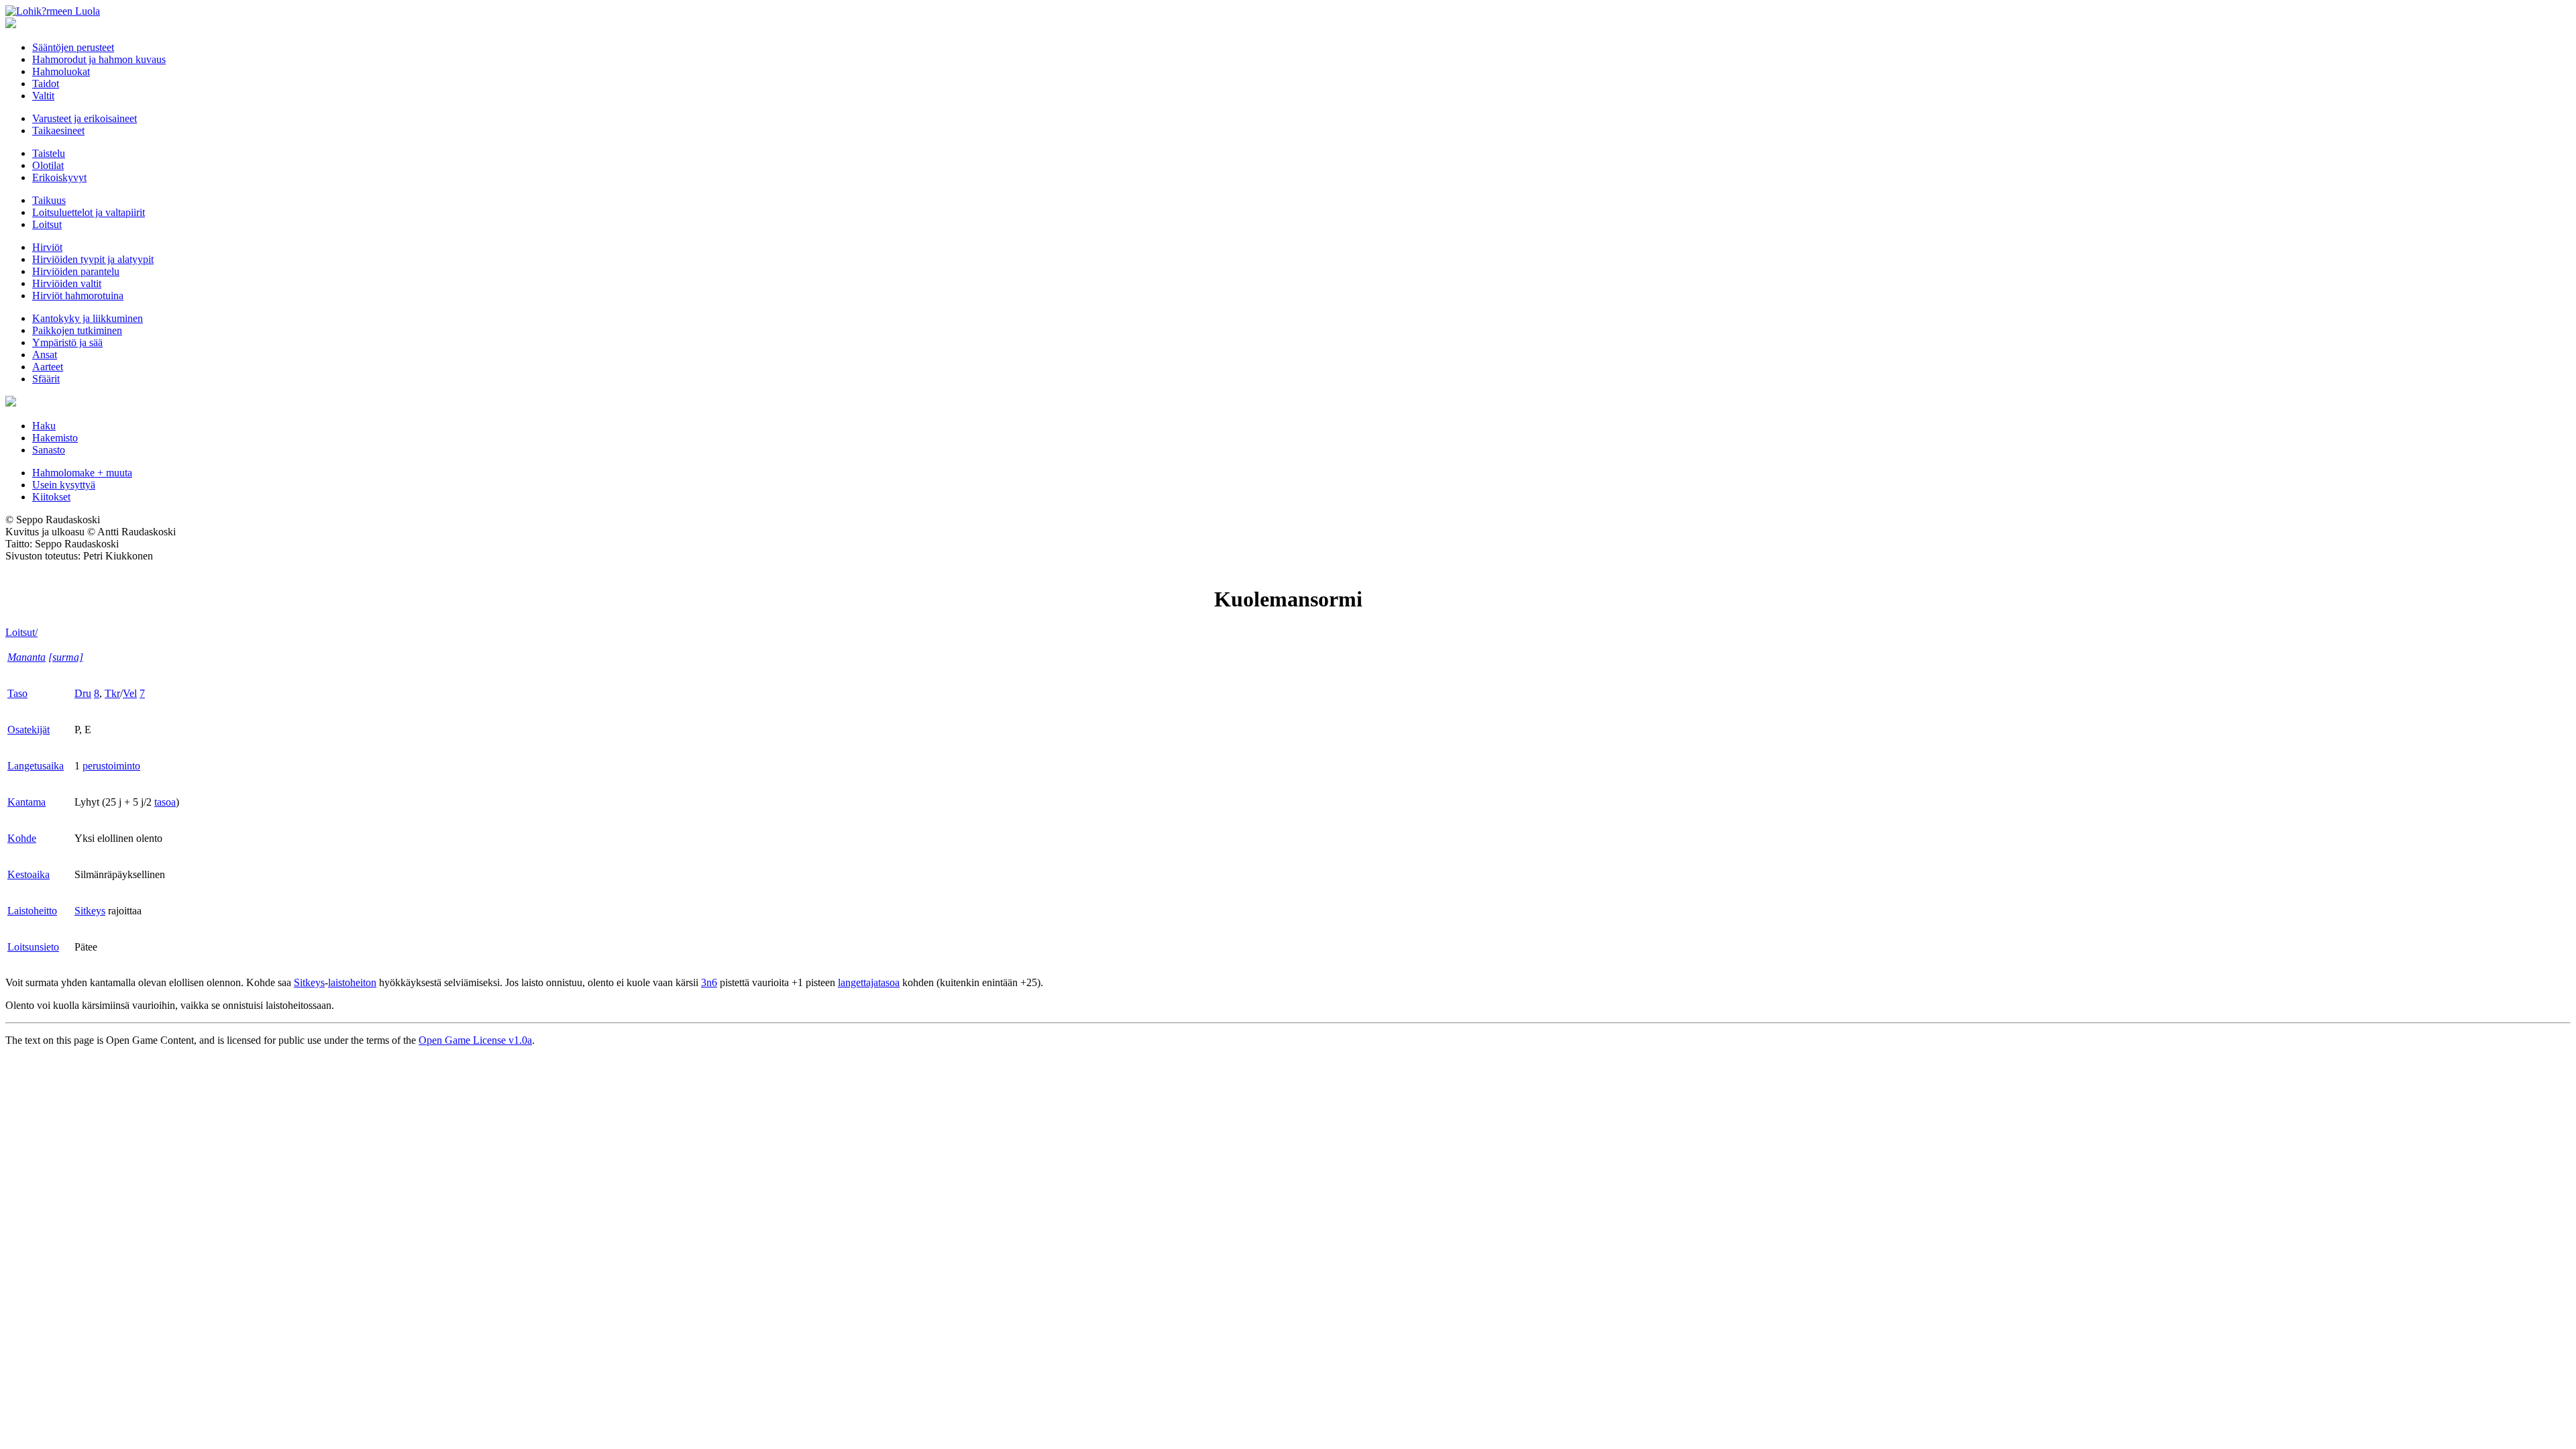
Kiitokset (51, 497)
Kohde (22, 838)
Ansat (45, 355)
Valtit (43, 96)
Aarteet (48, 367)
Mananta (26, 657)
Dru (83, 693)
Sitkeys (90, 911)
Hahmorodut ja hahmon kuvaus (99, 59)
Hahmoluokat (61, 71)
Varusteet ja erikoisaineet (85, 118)
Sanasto (49, 450)
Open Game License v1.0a (475, 1040)
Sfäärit (46, 379)
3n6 (709, 982)
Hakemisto (55, 438)
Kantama (26, 802)
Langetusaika (36, 766)
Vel (130, 693)
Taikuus (49, 200)
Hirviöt (47, 247)
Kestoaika (29, 874)
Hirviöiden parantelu (76, 271)
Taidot (46, 84)
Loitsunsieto (33, 947)
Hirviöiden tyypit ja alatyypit (93, 259)
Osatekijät (29, 730)
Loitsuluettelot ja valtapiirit (89, 212)
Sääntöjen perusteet (73, 47)
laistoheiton (352, 982)
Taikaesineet (58, 130)
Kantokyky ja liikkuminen (88, 318)
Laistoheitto (32, 911)
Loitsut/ (21, 632)
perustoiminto (111, 766)
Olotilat (48, 165)
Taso (17, 693)
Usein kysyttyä (64, 485)
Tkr (112, 693)
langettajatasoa (869, 982)
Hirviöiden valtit (67, 283)
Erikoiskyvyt (59, 177)
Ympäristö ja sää (67, 342)
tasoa (165, 802)
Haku (44, 426)
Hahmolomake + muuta (82, 473)
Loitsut (47, 224)
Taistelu (49, 153)
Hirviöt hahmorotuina (78, 296)
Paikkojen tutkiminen (77, 330)
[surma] (66, 657)
